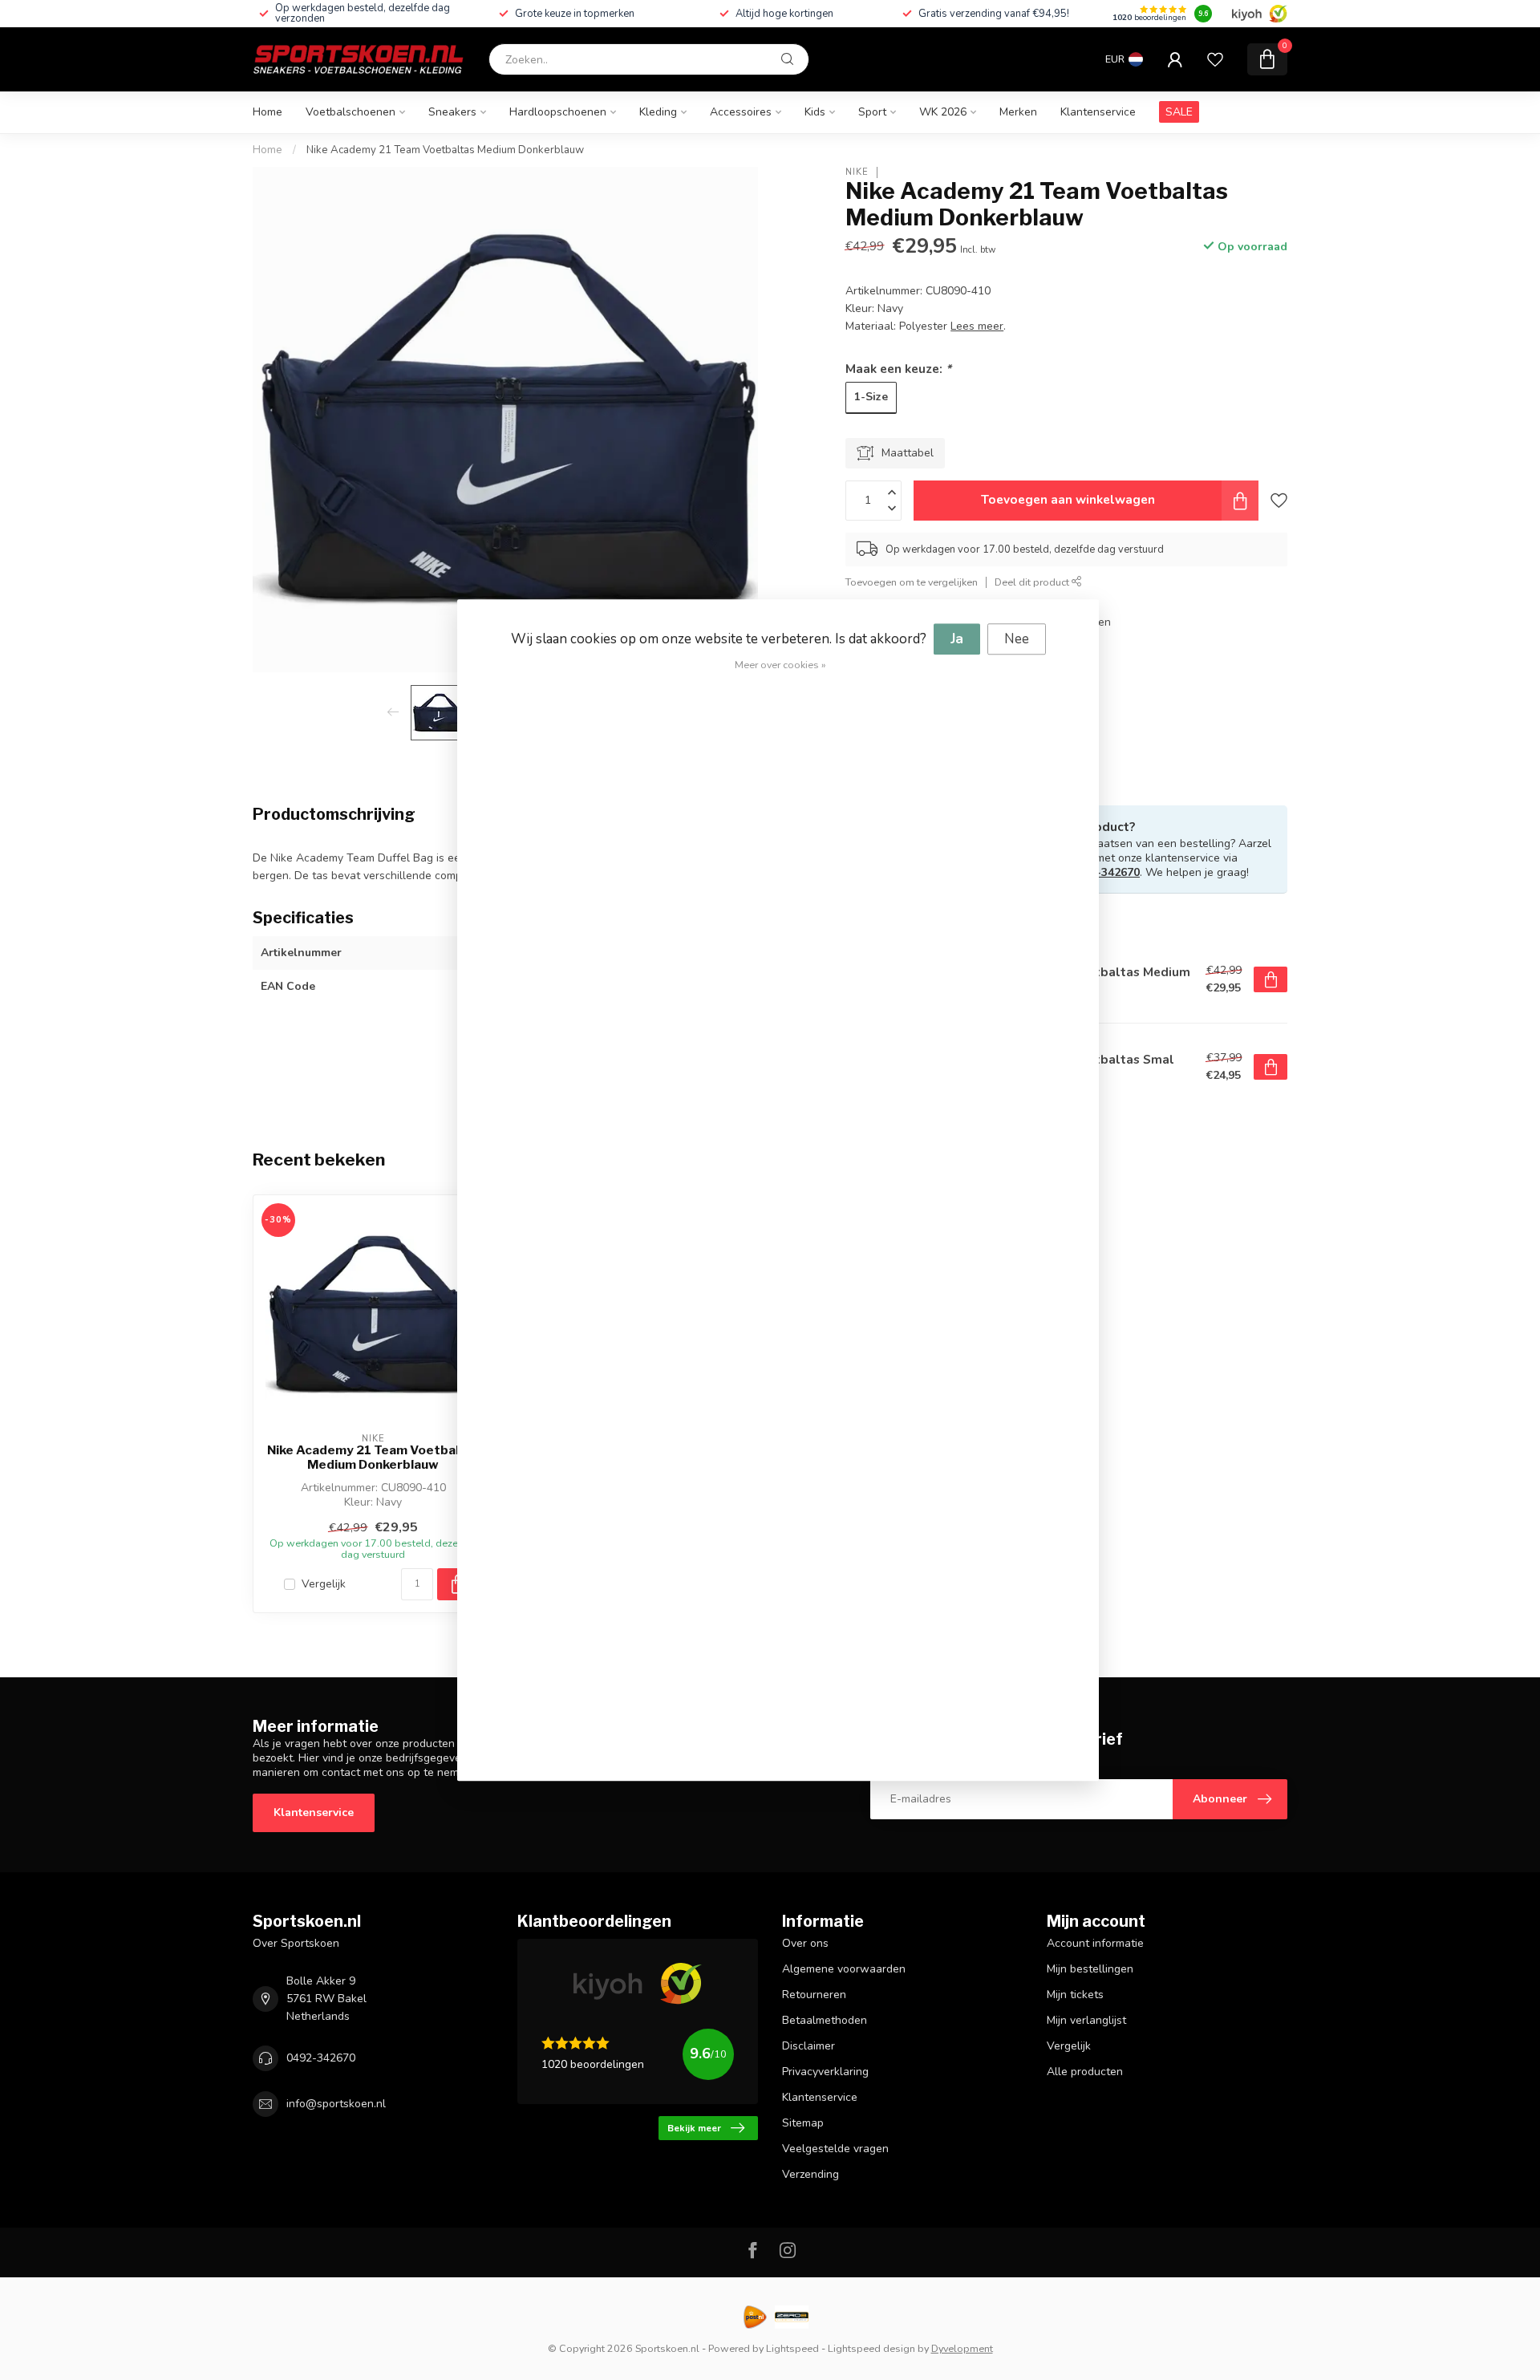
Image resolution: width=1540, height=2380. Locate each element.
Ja (957, 639)
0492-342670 (1105, 872)
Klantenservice (1098, 112)
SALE (1179, 112)
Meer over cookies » (780, 665)
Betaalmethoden (825, 2020)
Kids (815, 112)
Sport (872, 112)
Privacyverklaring (825, 2072)
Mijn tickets (1075, 1995)
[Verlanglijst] (1215, 59)
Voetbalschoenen (351, 112)
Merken (1018, 112)
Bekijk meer (694, 2128)
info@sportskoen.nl (336, 2104)
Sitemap (803, 2123)
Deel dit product (1033, 582)
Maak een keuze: (898, 369)
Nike (857, 172)
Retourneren (814, 1995)
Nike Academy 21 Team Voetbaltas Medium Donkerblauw (445, 150)
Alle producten (1085, 2072)
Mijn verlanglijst (1086, 2020)
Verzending (811, 2174)
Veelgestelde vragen (835, 2149)
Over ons (805, 1943)
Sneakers (452, 112)
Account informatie (1095, 1943)
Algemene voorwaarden (844, 1969)
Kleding (658, 112)
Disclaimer (808, 2046)
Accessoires (741, 112)
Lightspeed (792, 2348)
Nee (1017, 639)
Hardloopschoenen (558, 112)
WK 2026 (943, 112)
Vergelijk (324, 1584)
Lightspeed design (871, 2348)
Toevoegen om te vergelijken (912, 582)
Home (267, 112)
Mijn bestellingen (1090, 1969)
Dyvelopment (962, 2348)
